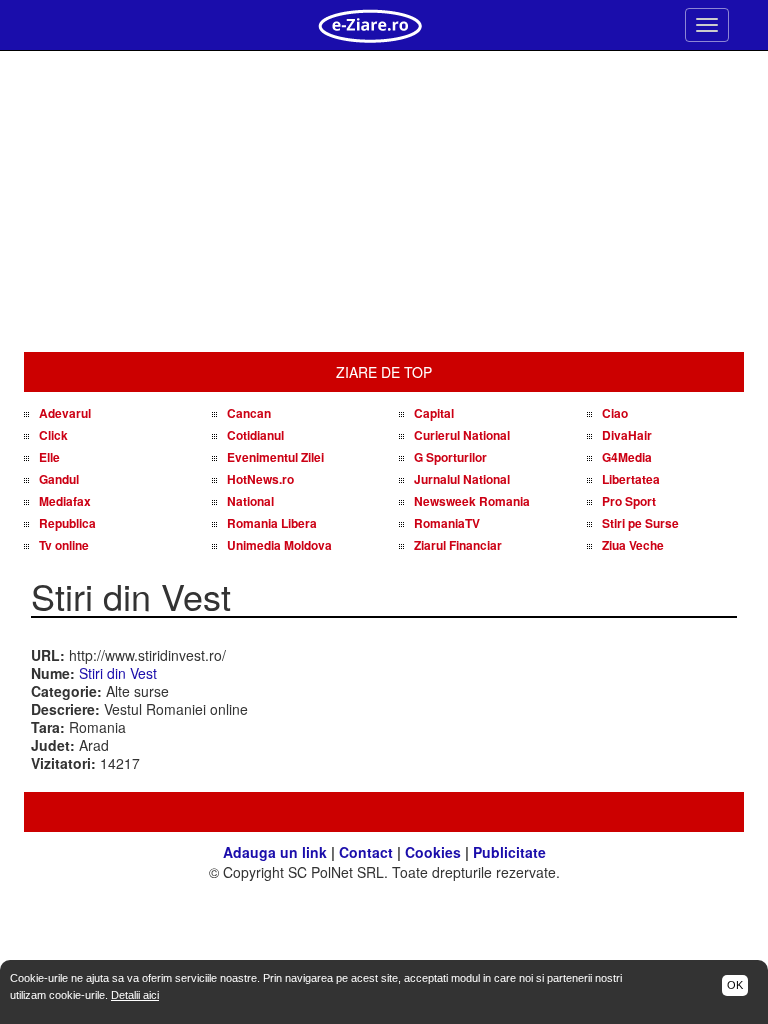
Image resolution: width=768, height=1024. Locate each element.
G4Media (627, 457)
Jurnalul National (462, 479)
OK (735, 985)
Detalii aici (135, 995)
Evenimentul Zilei (275, 457)
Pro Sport (629, 501)
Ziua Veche (633, 545)
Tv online (64, 545)
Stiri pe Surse (640, 523)
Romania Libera (272, 523)
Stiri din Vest (118, 673)
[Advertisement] (384, 202)
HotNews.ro (260, 479)
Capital (434, 413)
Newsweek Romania (472, 501)
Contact (366, 852)
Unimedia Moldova (279, 545)
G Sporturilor (450, 457)
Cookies (433, 852)
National (250, 501)
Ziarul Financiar (458, 545)
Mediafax (65, 501)
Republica (67, 523)
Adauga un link (275, 852)
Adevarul (65, 413)
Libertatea (631, 479)
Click (53, 435)
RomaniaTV (447, 523)
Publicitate (509, 852)
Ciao (615, 413)
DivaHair (627, 435)
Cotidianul (255, 435)
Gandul (59, 479)
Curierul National (462, 435)
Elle (49, 457)
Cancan (249, 413)
